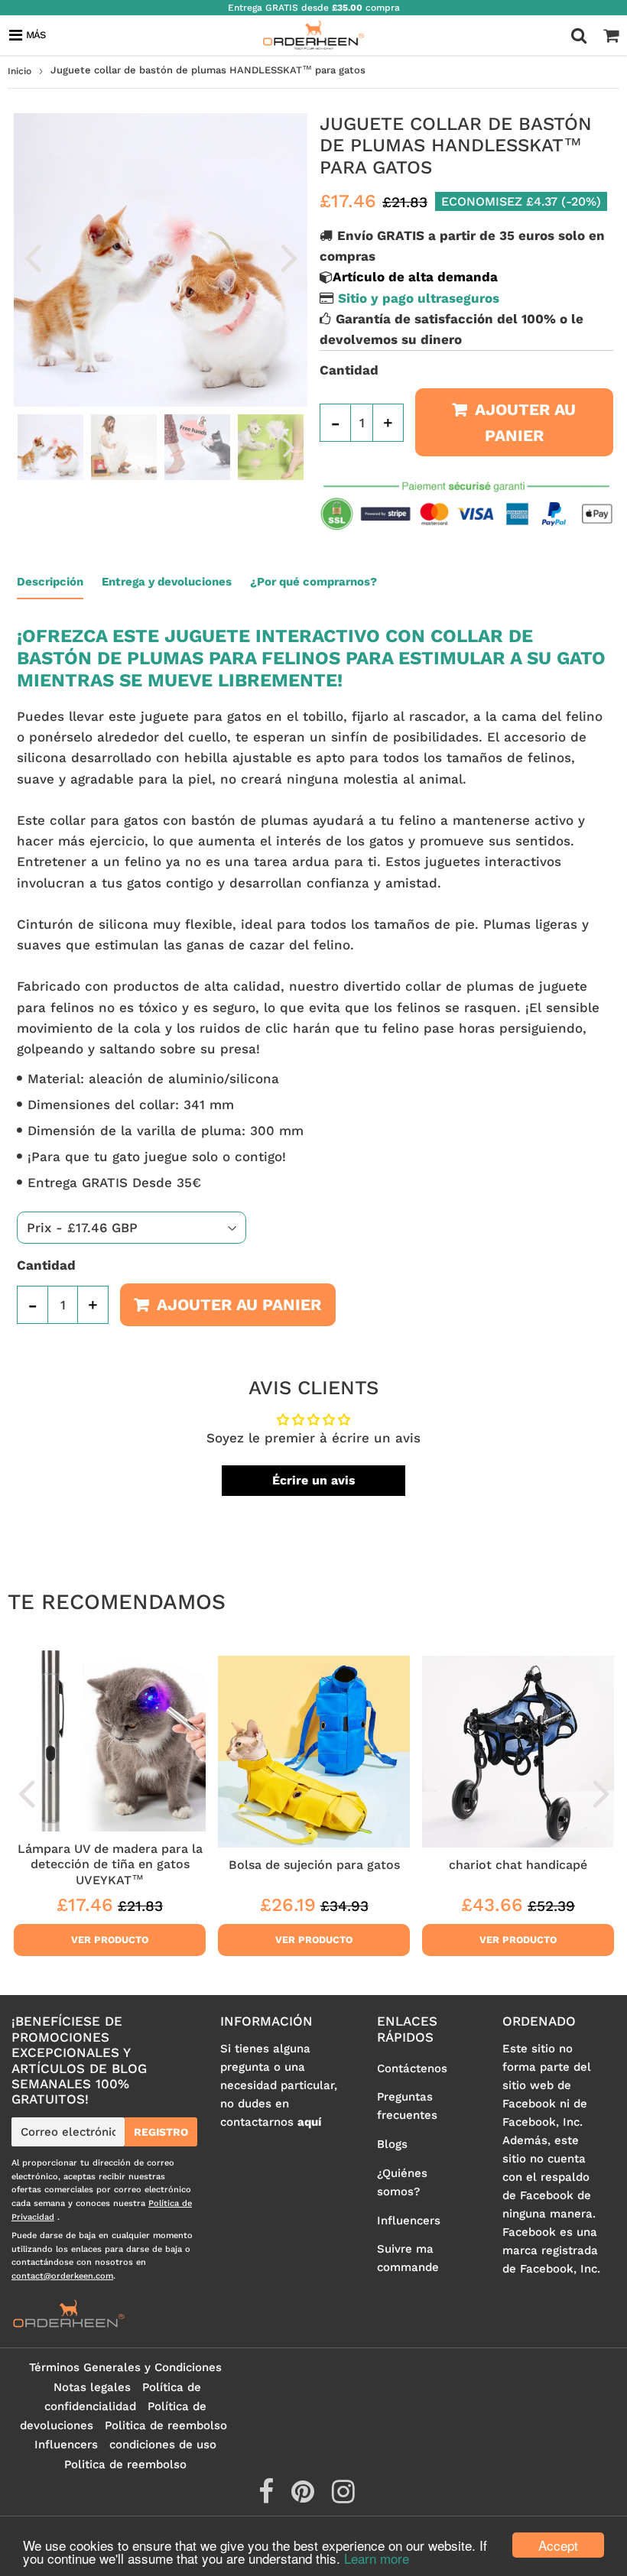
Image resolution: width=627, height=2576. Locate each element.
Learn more (377, 2558)
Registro (161, 2132)
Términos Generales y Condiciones (125, 2367)
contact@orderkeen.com (62, 2276)
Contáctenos (412, 2068)
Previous (32, 257)
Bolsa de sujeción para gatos (314, 1865)
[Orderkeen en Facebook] (268, 2497)
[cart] (611, 35)
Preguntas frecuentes (407, 2106)
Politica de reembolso (166, 2425)
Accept (558, 2545)
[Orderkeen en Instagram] (343, 2497)
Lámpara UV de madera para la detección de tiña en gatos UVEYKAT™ (110, 1864)
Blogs (392, 2144)
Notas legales (92, 2387)
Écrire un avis (314, 1480)
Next (289, 257)
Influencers (409, 2221)
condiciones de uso (163, 2445)
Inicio (19, 71)
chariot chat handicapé (518, 1865)
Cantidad (349, 370)
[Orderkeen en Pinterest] (305, 2497)
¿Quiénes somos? (402, 2182)
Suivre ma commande (408, 2258)
